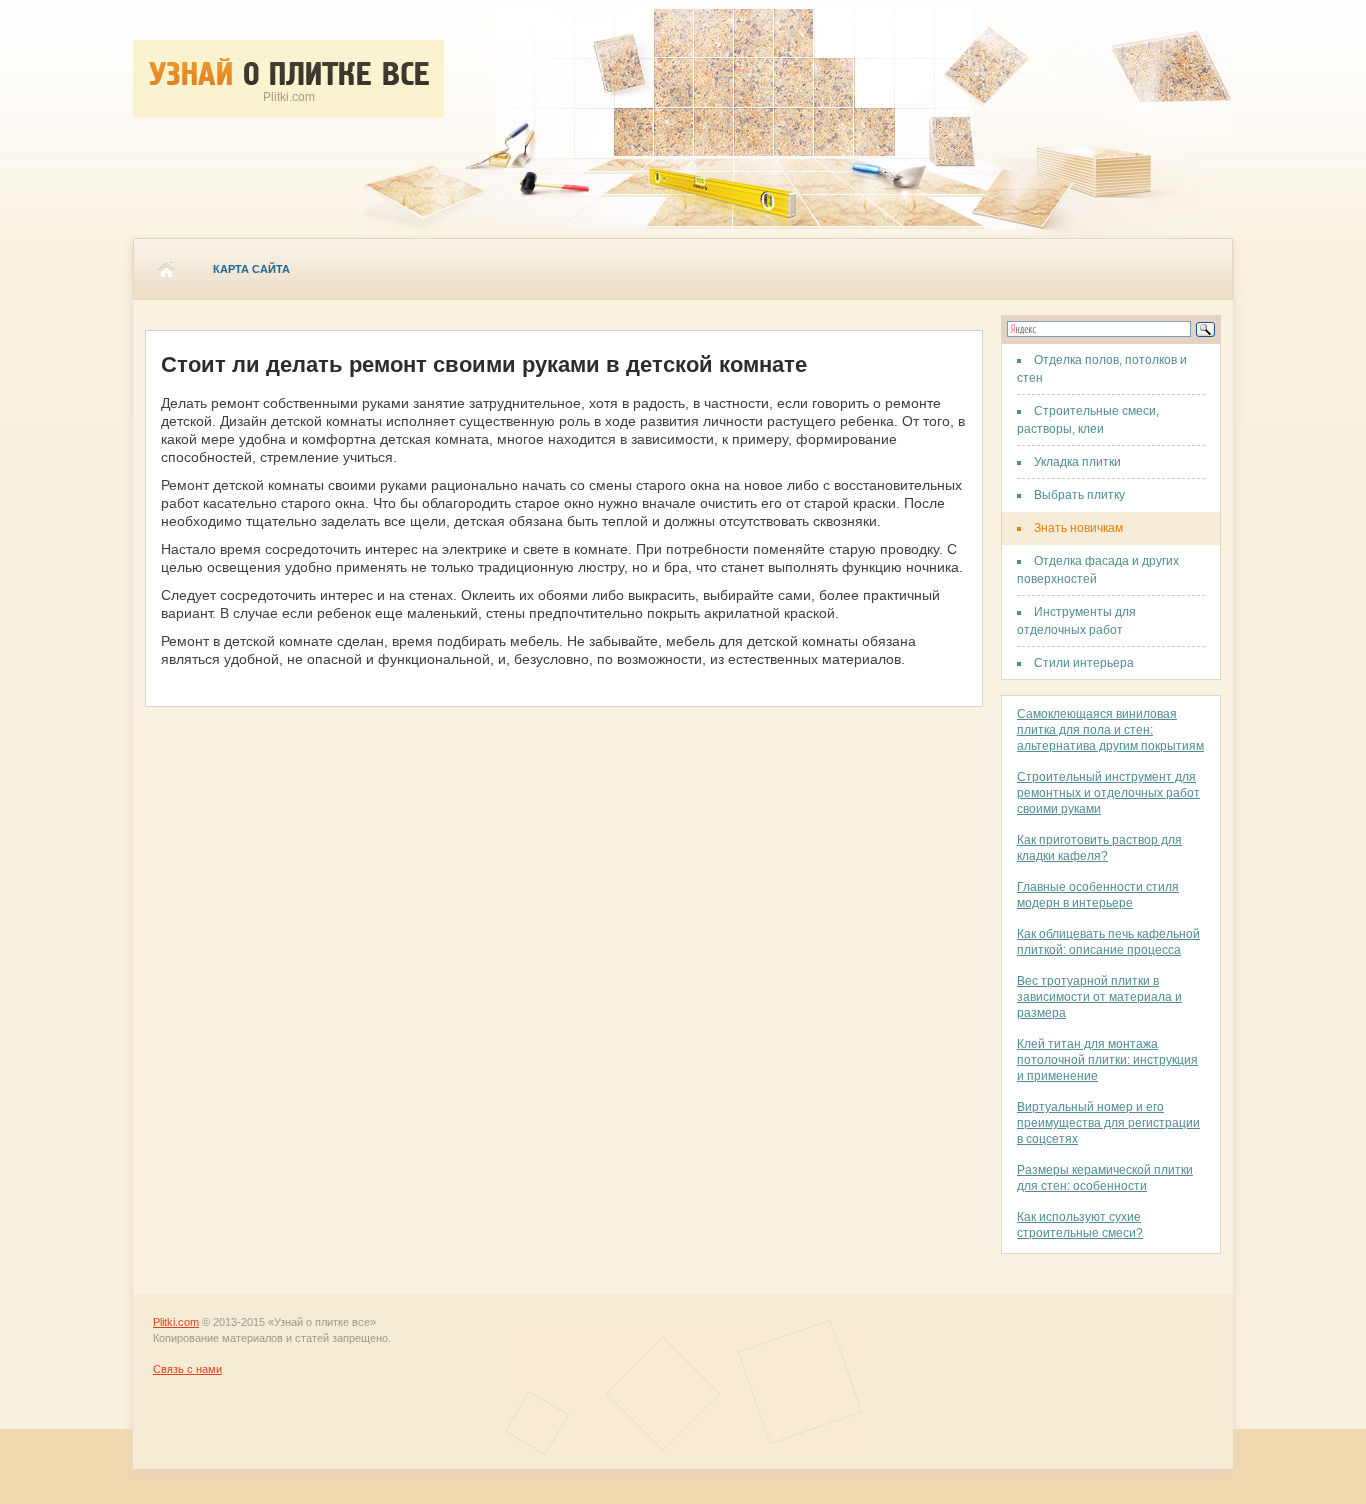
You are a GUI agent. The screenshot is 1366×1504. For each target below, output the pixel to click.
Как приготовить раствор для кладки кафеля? (1099, 848)
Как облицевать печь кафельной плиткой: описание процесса (1108, 942)
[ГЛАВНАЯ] (166, 269)
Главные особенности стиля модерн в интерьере (1098, 895)
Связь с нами (187, 1369)
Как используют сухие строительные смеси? (1080, 1225)
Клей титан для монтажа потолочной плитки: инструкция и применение (1107, 1060)
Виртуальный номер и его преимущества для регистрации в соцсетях (1108, 1123)
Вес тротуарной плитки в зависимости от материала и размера (1099, 997)
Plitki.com (176, 1322)
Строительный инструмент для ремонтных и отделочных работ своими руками (1108, 793)
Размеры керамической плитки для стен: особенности (1105, 1178)
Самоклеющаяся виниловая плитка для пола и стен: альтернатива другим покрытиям (1110, 730)
